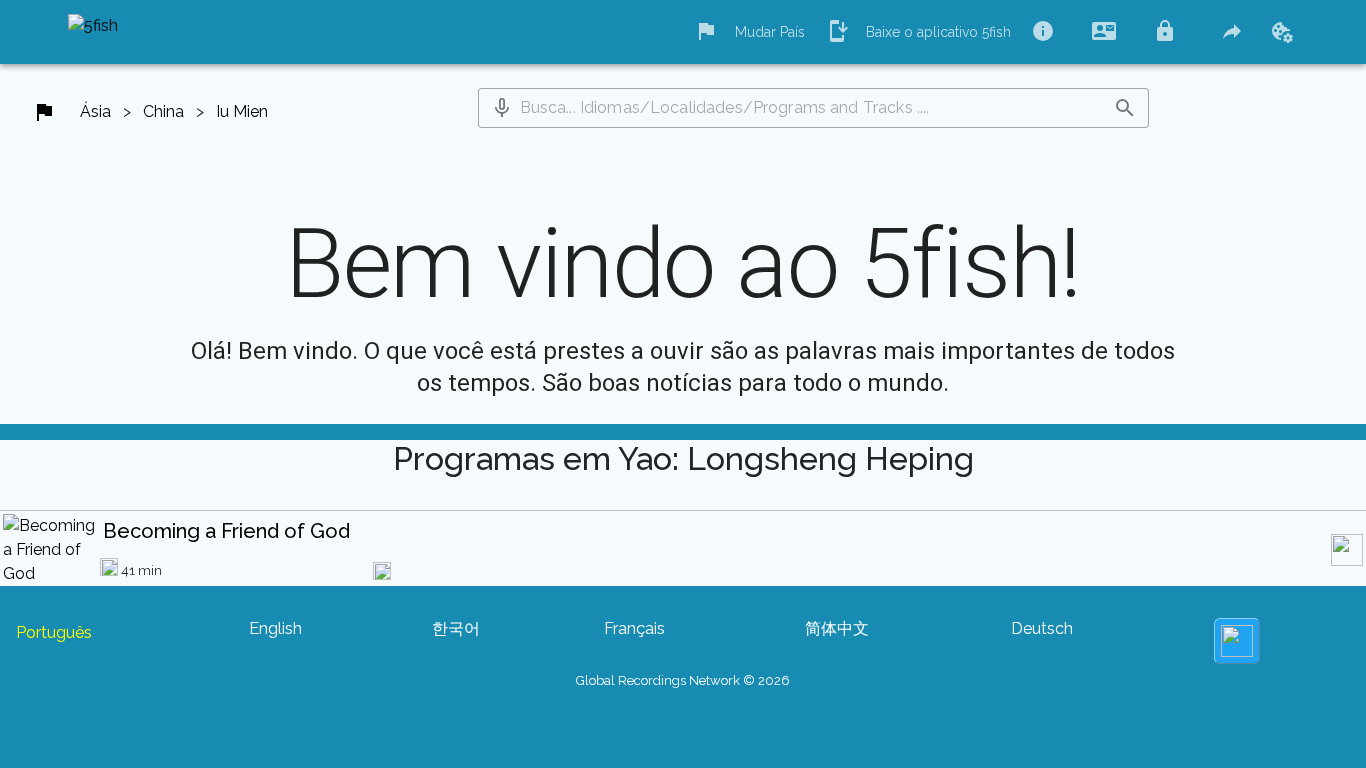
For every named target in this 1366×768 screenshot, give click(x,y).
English (275, 628)
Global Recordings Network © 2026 (683, 680)
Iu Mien (242, 111)
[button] (502, 108)
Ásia (95, 111)
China (163, 111)
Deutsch (1042, 628)
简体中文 (837, 628)
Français (634, 628)
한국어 (456, 628)
